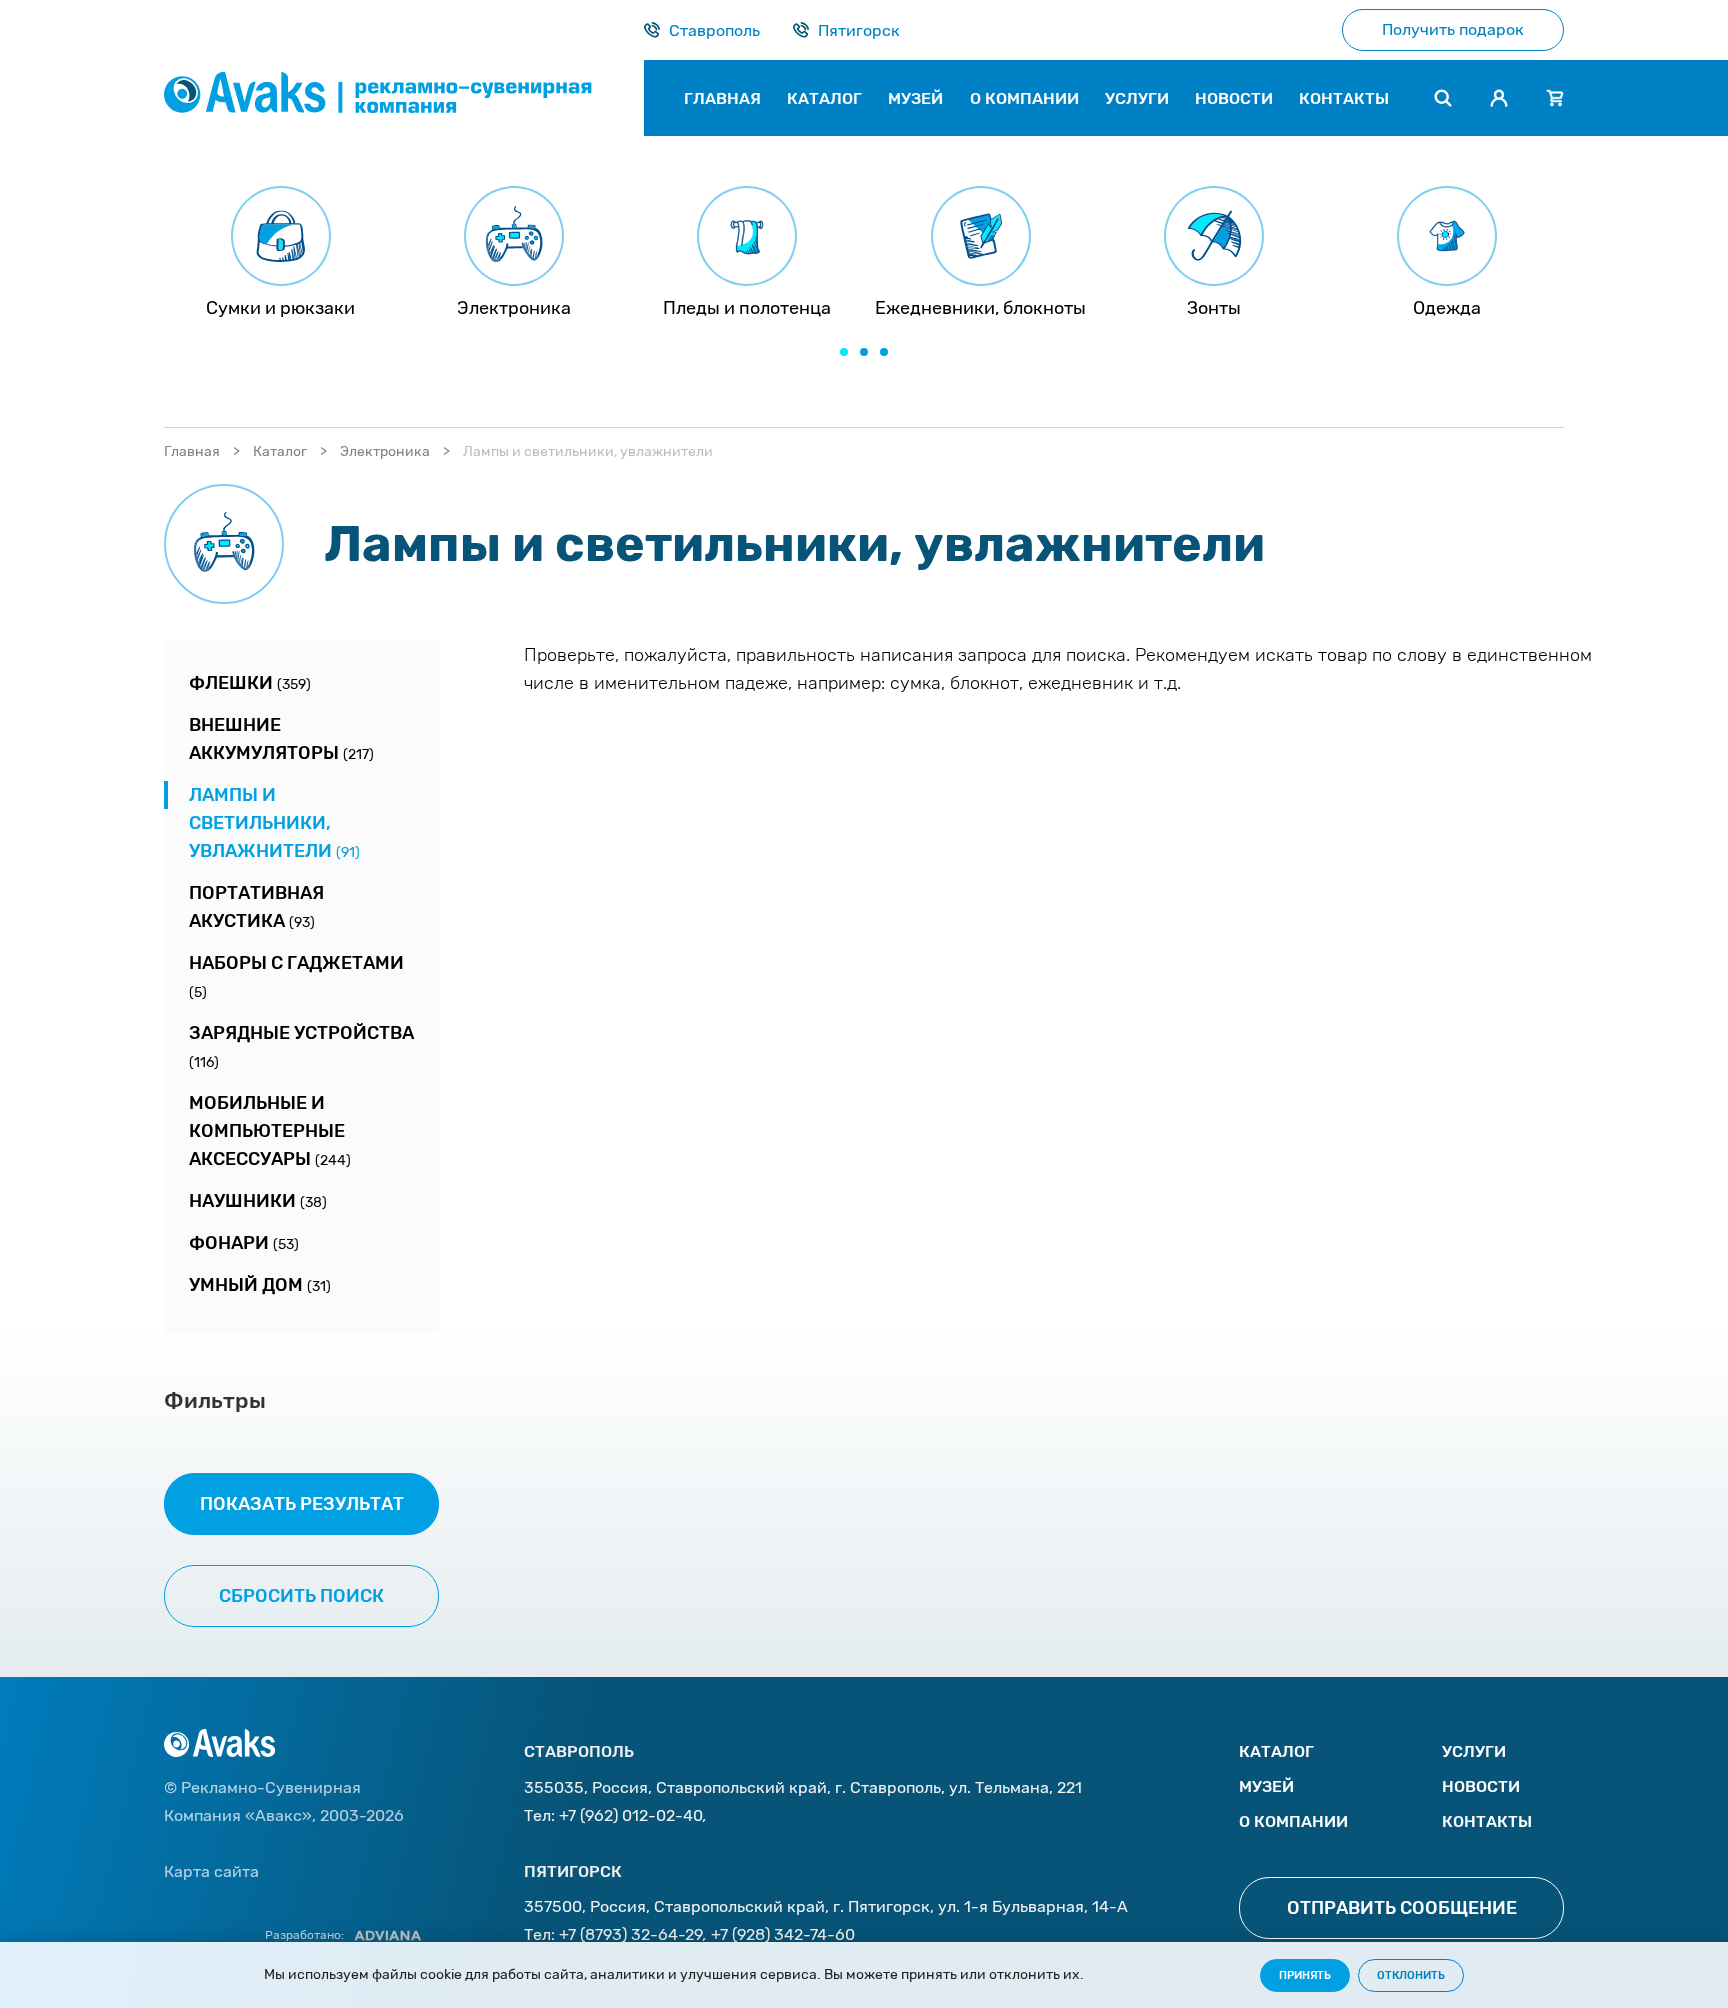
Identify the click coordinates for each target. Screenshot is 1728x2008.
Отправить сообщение (1402, 1908)
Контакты (1487, 1821)
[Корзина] (1555, 98)
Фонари (244, 1243)
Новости (1481, 1786)
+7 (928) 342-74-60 (783, 1934)
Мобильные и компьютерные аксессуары (270, 1131)
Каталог (280, 451)
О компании (1293, 1821)
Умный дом (260, 1285)
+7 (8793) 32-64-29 (631, 1934)
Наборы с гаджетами (296, 976)
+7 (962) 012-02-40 (631, 1815)
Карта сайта (211, 1871)
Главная (192, 451)
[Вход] (1499, 98)
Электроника (385, 451)
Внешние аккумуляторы (281, 739)
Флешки (250, 683)
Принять (1305, 1975)
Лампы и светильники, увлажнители (274, 823)
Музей (1266, 1786)
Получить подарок (1453, 29)
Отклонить (1411, 1975)
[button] (844, 352)
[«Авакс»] (404, 98)
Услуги (1474, 1751)
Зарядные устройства (301, 1046)
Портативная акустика (256, 907)
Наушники (258, 1201)
